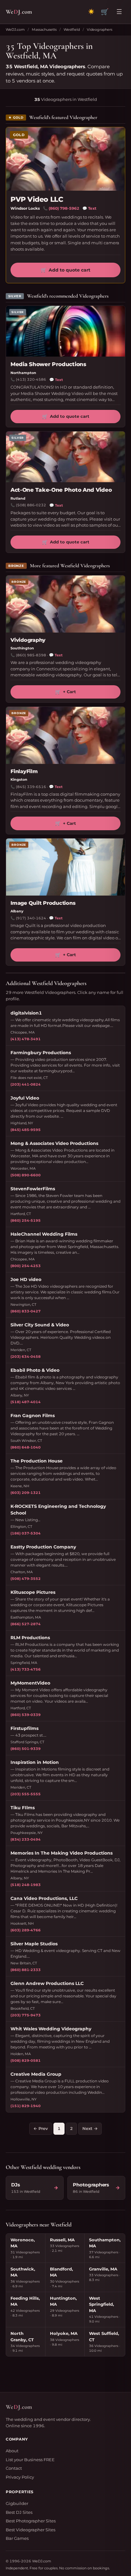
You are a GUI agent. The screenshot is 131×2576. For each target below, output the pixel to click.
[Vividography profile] (65, 604)
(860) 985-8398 (31, 655)
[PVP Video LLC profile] (65, 159)
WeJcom (19, 12)
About (12, 2451)
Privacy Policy (20, 2477)
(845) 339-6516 (31, 787)
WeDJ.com (15, 30)
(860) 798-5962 (64, 208)
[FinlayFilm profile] (65, 735)
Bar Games (17, 2538)
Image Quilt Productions (43, 903)
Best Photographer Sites (31, 2521)
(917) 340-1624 (31, 918)
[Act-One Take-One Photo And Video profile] (65, 457)
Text (89, 208)
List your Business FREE (30, 2460)
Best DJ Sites (19, 2512)
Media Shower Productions (48, 364)
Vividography (28, 640)
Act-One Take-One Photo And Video (61, 490)
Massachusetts (44, 30)
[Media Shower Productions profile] (65, 331)
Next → (90, 2128)
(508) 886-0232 (31, 505)
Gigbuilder (17, 2503)
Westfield (72, 30)
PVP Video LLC (37, 199)
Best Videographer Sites (31, 2530)
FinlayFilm (24, 771)
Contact (14, 2468)
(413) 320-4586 (31, 379)
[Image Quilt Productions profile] (65, 867)
